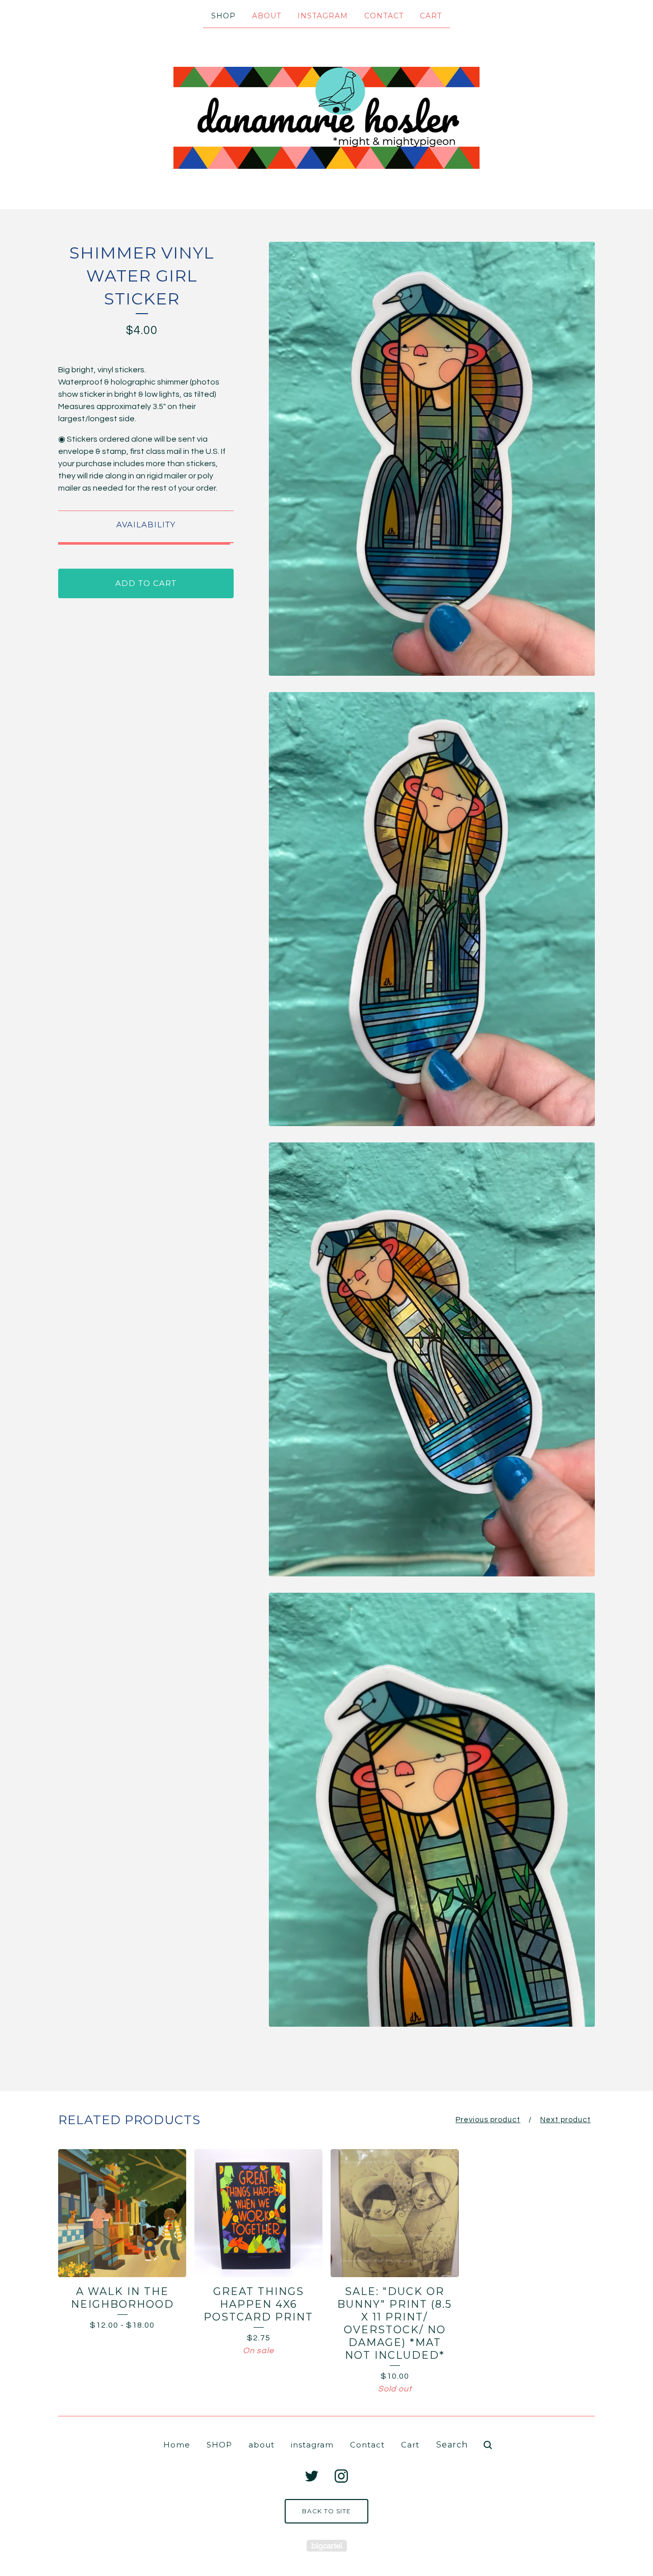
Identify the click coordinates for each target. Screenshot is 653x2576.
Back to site (326, 2511)
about (267, 16)
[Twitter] (312, 2476)
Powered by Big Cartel (327, 2546)
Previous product (488, 2120)
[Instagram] (341, 2476)
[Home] (326, 118)
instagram (323, 16)
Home (177, 2445)
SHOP (223, 16)
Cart (431, 16)
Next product (566, 2120)
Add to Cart (146, 583)
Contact (384, 16)
